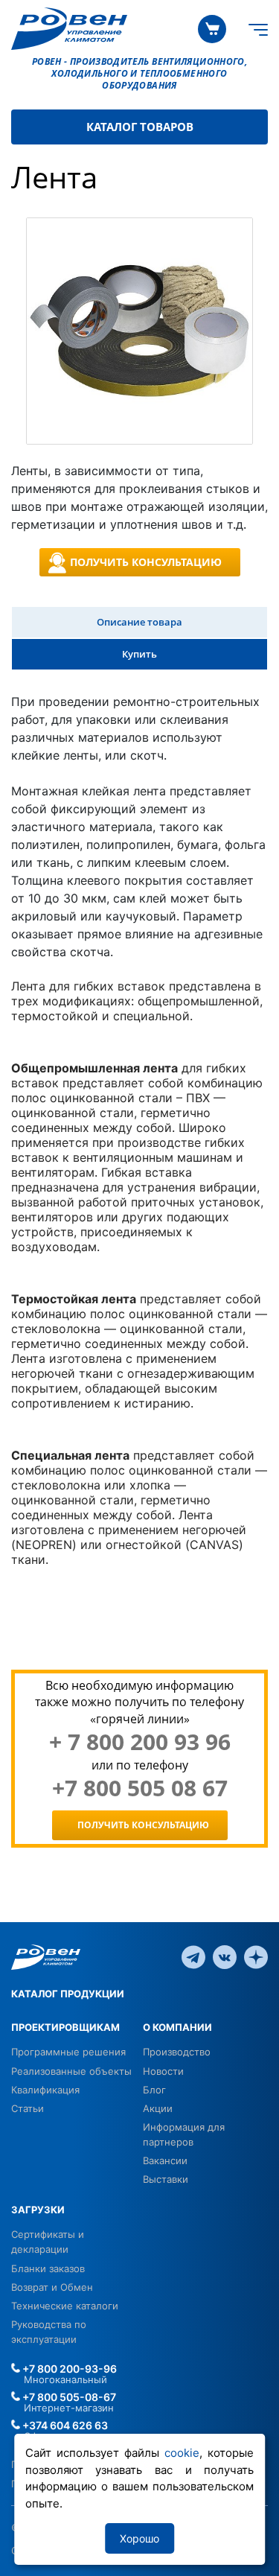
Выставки (166, 2179)
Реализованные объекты (71, 2071)
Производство (177, 2052)
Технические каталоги (65, 2306)
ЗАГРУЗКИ (38, 2210)
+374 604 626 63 (64, 2425)
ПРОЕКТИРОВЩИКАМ (65, 2027)
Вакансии (165, 2160)
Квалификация (45, 2090)
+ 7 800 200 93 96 (140, 1742)
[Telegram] (193, 1956)
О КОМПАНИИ (177, 2027)
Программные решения (68, 2052)
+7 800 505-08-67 (68, 2397)
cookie (182, 2453)
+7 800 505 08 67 (140, 1788)
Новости (163, 2071)
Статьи (28, 2108)
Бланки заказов (48, 2268)
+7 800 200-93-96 (68, 2369)
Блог (154, 2090)
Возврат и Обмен (52, 2287)
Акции (158, 2108)
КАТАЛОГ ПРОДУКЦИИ (68, 1994)
